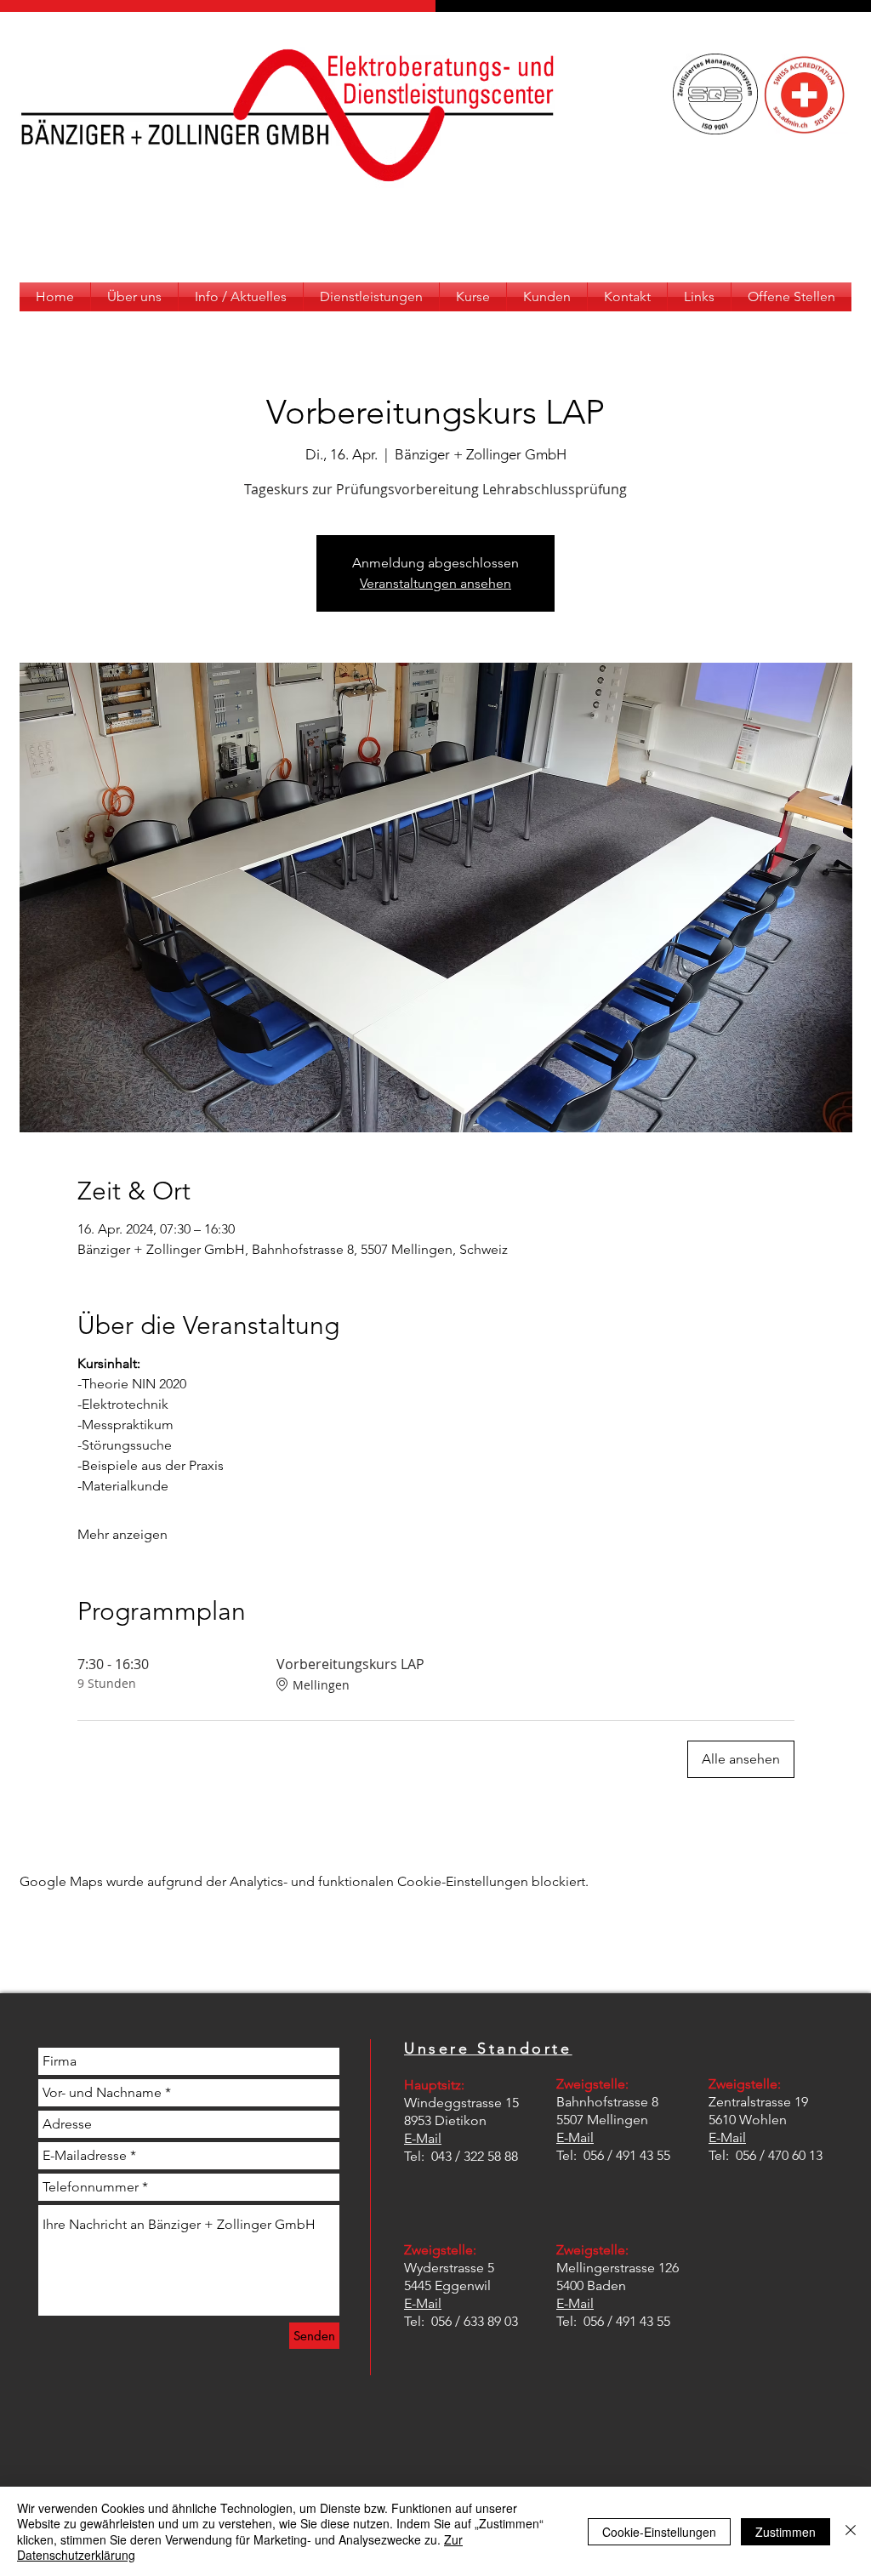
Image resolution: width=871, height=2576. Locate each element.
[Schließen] (851, 2531)
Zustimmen (786, 2532)
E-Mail (423, 2138)
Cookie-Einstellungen (659, 2532)
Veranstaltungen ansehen (435, 583)
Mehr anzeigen (122, 1534)
